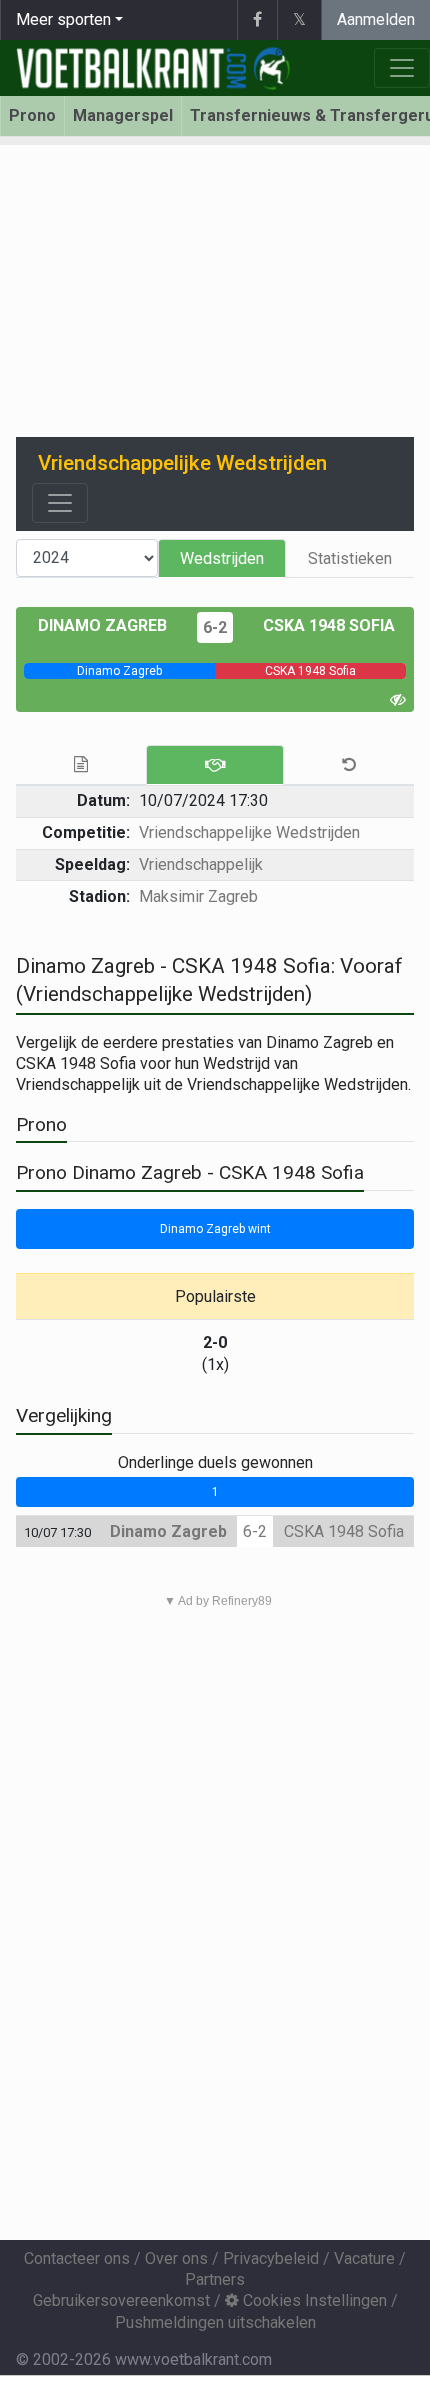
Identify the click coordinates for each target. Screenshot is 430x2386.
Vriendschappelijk (201, 864)
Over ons (176, 2258)
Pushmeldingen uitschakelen (215, 2322)
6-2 (215, 627)
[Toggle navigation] (60, 503)
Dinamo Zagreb (102, 625)
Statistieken (350, 558)
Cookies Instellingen (313, 2300)
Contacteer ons (77, 2258)
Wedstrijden (222, 558)
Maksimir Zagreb (198, 896)
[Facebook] (257, 20)
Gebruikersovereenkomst (121, 2300)
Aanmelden (376, 19)
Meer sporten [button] (63, 19)
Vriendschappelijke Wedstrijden (249, 832)
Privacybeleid (271, 2258)
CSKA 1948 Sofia (329, 625)
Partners (215, 2279)
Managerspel (123, 115)
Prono (32, 115)
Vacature (364, 2258)
